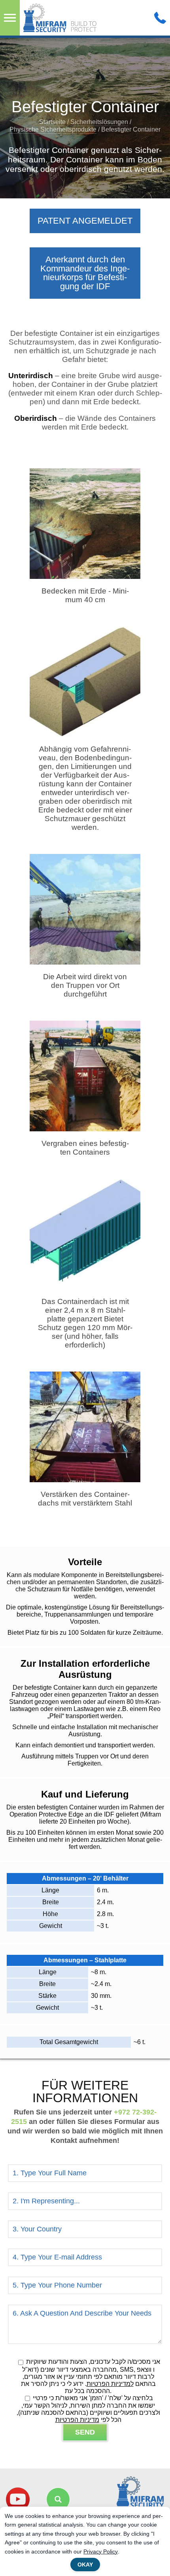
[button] (58, 2499)
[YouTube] (18, 2499)
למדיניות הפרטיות (110, 2384)
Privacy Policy (101, 2552)
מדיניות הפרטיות (77, 2420)
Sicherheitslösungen (99, 122)
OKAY (85, 2565)
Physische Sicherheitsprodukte (53, 129)
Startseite (52, 122)
